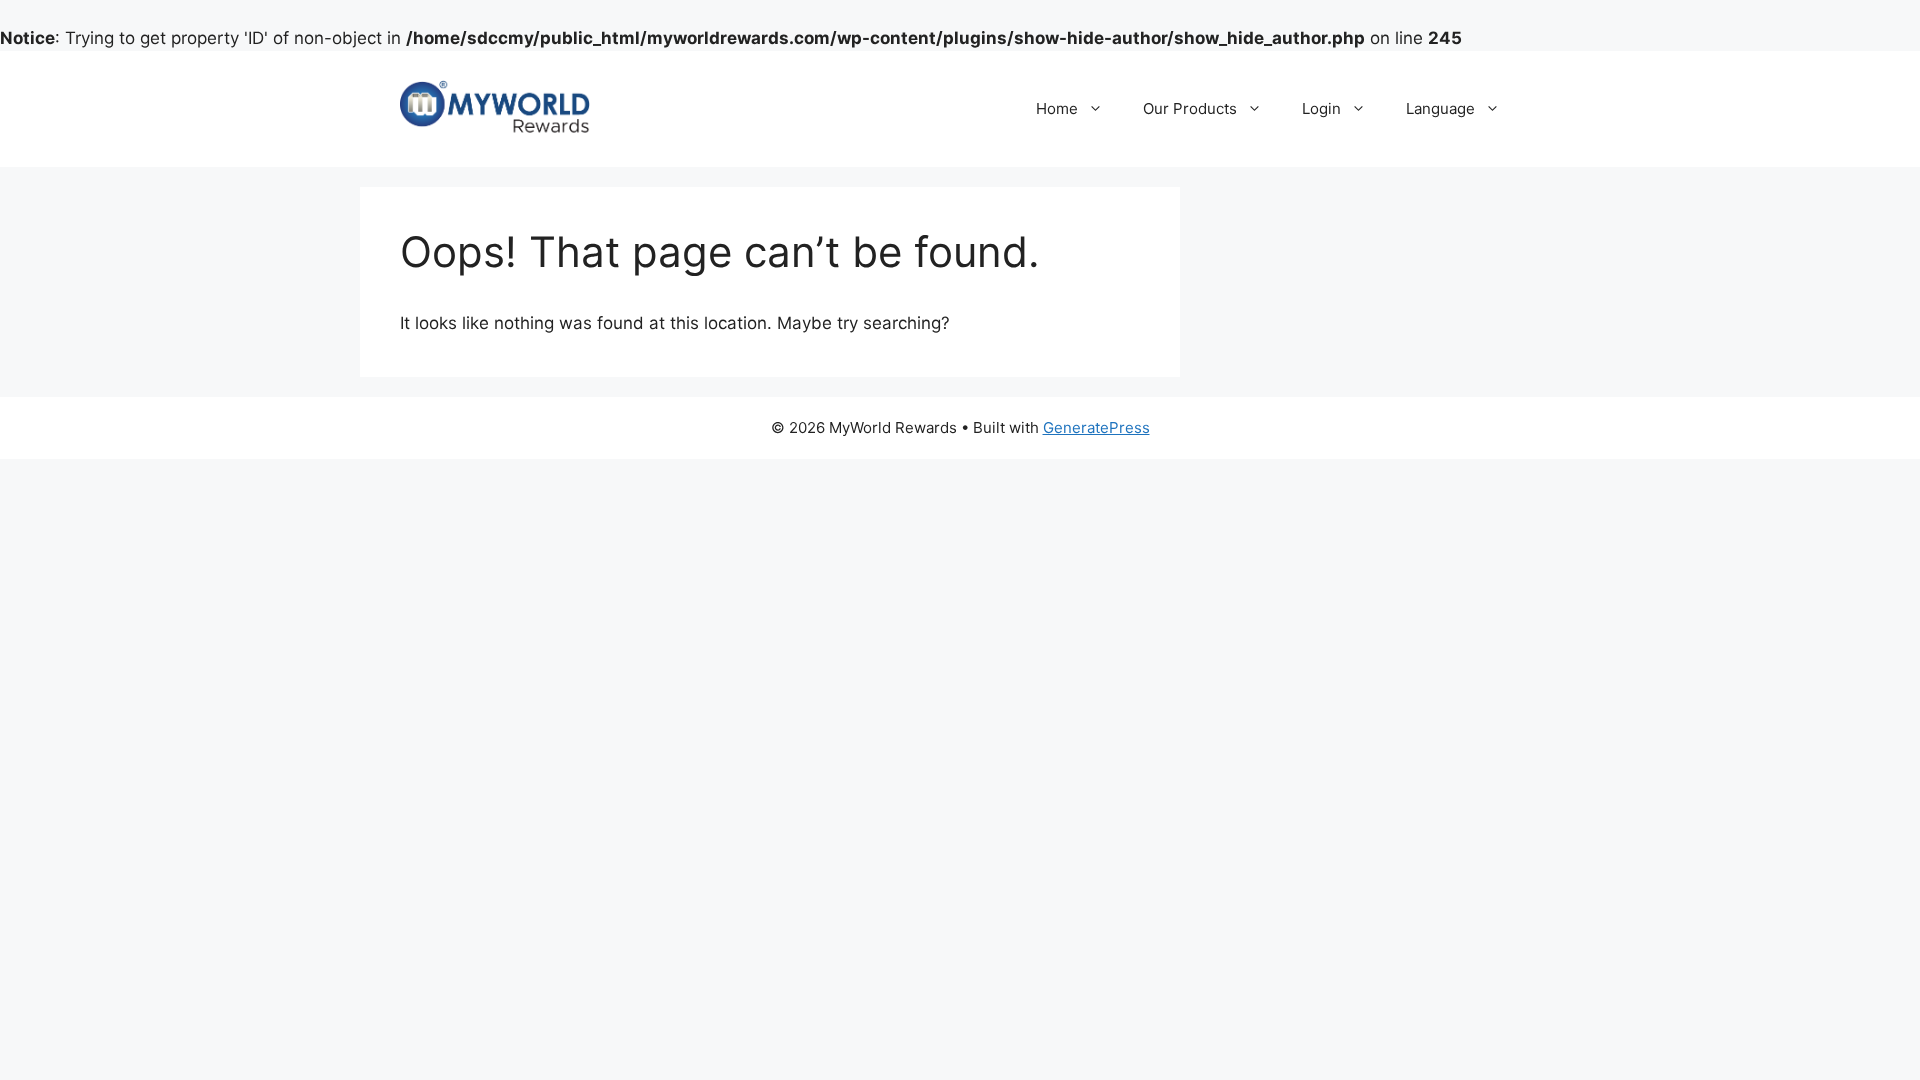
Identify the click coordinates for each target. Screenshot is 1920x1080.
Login (1321, 108)
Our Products (1190, 108)
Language (1440, 108)
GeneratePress (1096, 427)
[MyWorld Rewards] (495, 108)
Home (1057, 108)
